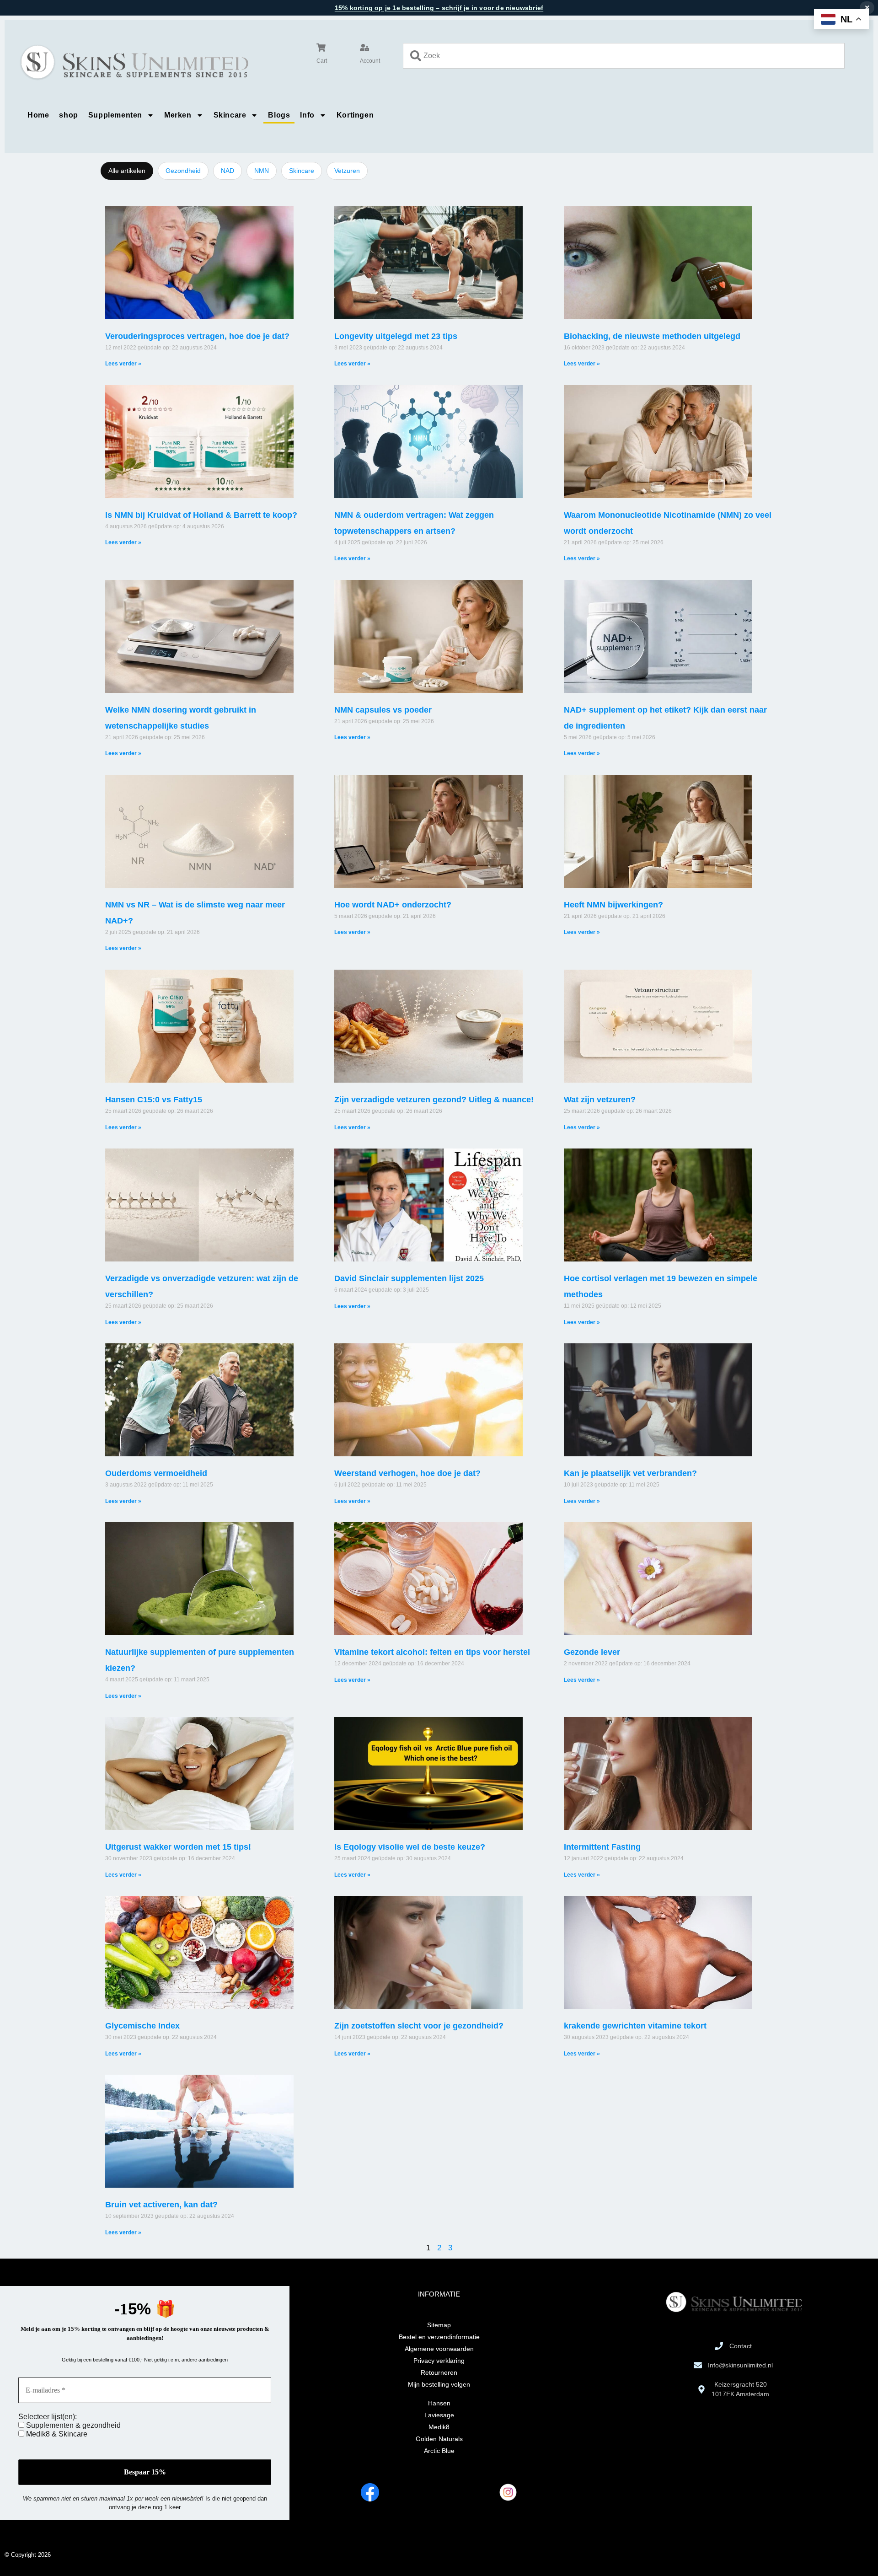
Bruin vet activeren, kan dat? (161, 2205)
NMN (262, 171)
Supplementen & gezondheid (72, 2425)
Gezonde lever (592, 1652)
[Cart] (321, 48)
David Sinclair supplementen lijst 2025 (409, 1278)
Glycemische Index (142, 2026)
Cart (322, 61)
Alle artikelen (127, 171)
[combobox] (624, 56)
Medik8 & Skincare (56, 2434)
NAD (228, 171)
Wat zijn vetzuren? (600, 1100)
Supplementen (115, 115)
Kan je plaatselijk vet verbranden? (630, 1473)
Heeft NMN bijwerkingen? (613, 905)
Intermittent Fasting (602, 1847)
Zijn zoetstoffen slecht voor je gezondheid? (419, 2026)
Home (38, 115)
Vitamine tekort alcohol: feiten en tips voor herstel (432, 1652)
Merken (178, 115)
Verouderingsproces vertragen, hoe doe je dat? (197, 336)
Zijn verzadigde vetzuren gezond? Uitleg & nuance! (434, 1100)
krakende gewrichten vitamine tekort (635, 2026)
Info (307, 115)
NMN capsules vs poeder (383, 710)
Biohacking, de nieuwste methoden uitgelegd (652, 336)
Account (370, 61)
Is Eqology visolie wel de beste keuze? (410, 1847)
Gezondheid (183, 171)
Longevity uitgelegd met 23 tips (396, 336)
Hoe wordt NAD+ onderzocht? (393, 905)
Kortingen (355, 115)
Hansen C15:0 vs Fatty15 (154, 1100)
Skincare (230, 115)
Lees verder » (123, 364)
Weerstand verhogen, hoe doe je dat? (407, 1473)
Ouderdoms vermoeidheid (156, 1473)
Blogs (279, 115)
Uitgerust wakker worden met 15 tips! (178, 1847)
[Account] (364, 48)
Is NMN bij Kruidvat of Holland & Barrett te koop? (201, 515)
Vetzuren (347, 171)
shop (68, 115)
